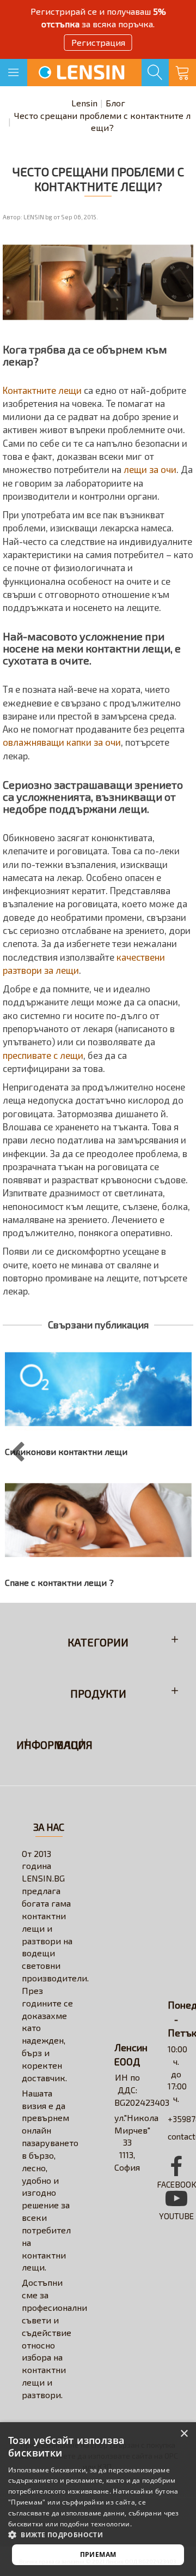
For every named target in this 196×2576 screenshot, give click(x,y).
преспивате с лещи (43, 1055)
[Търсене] (155, 73)
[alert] (98, 2499)
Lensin (84, 103)
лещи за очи (150, 469)
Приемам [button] (98, 2554)
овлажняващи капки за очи (62, 742)
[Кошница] (182, 73)
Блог (115, 103)
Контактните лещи (42, 390)
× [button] (184, 2434)
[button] (98, 2534)
